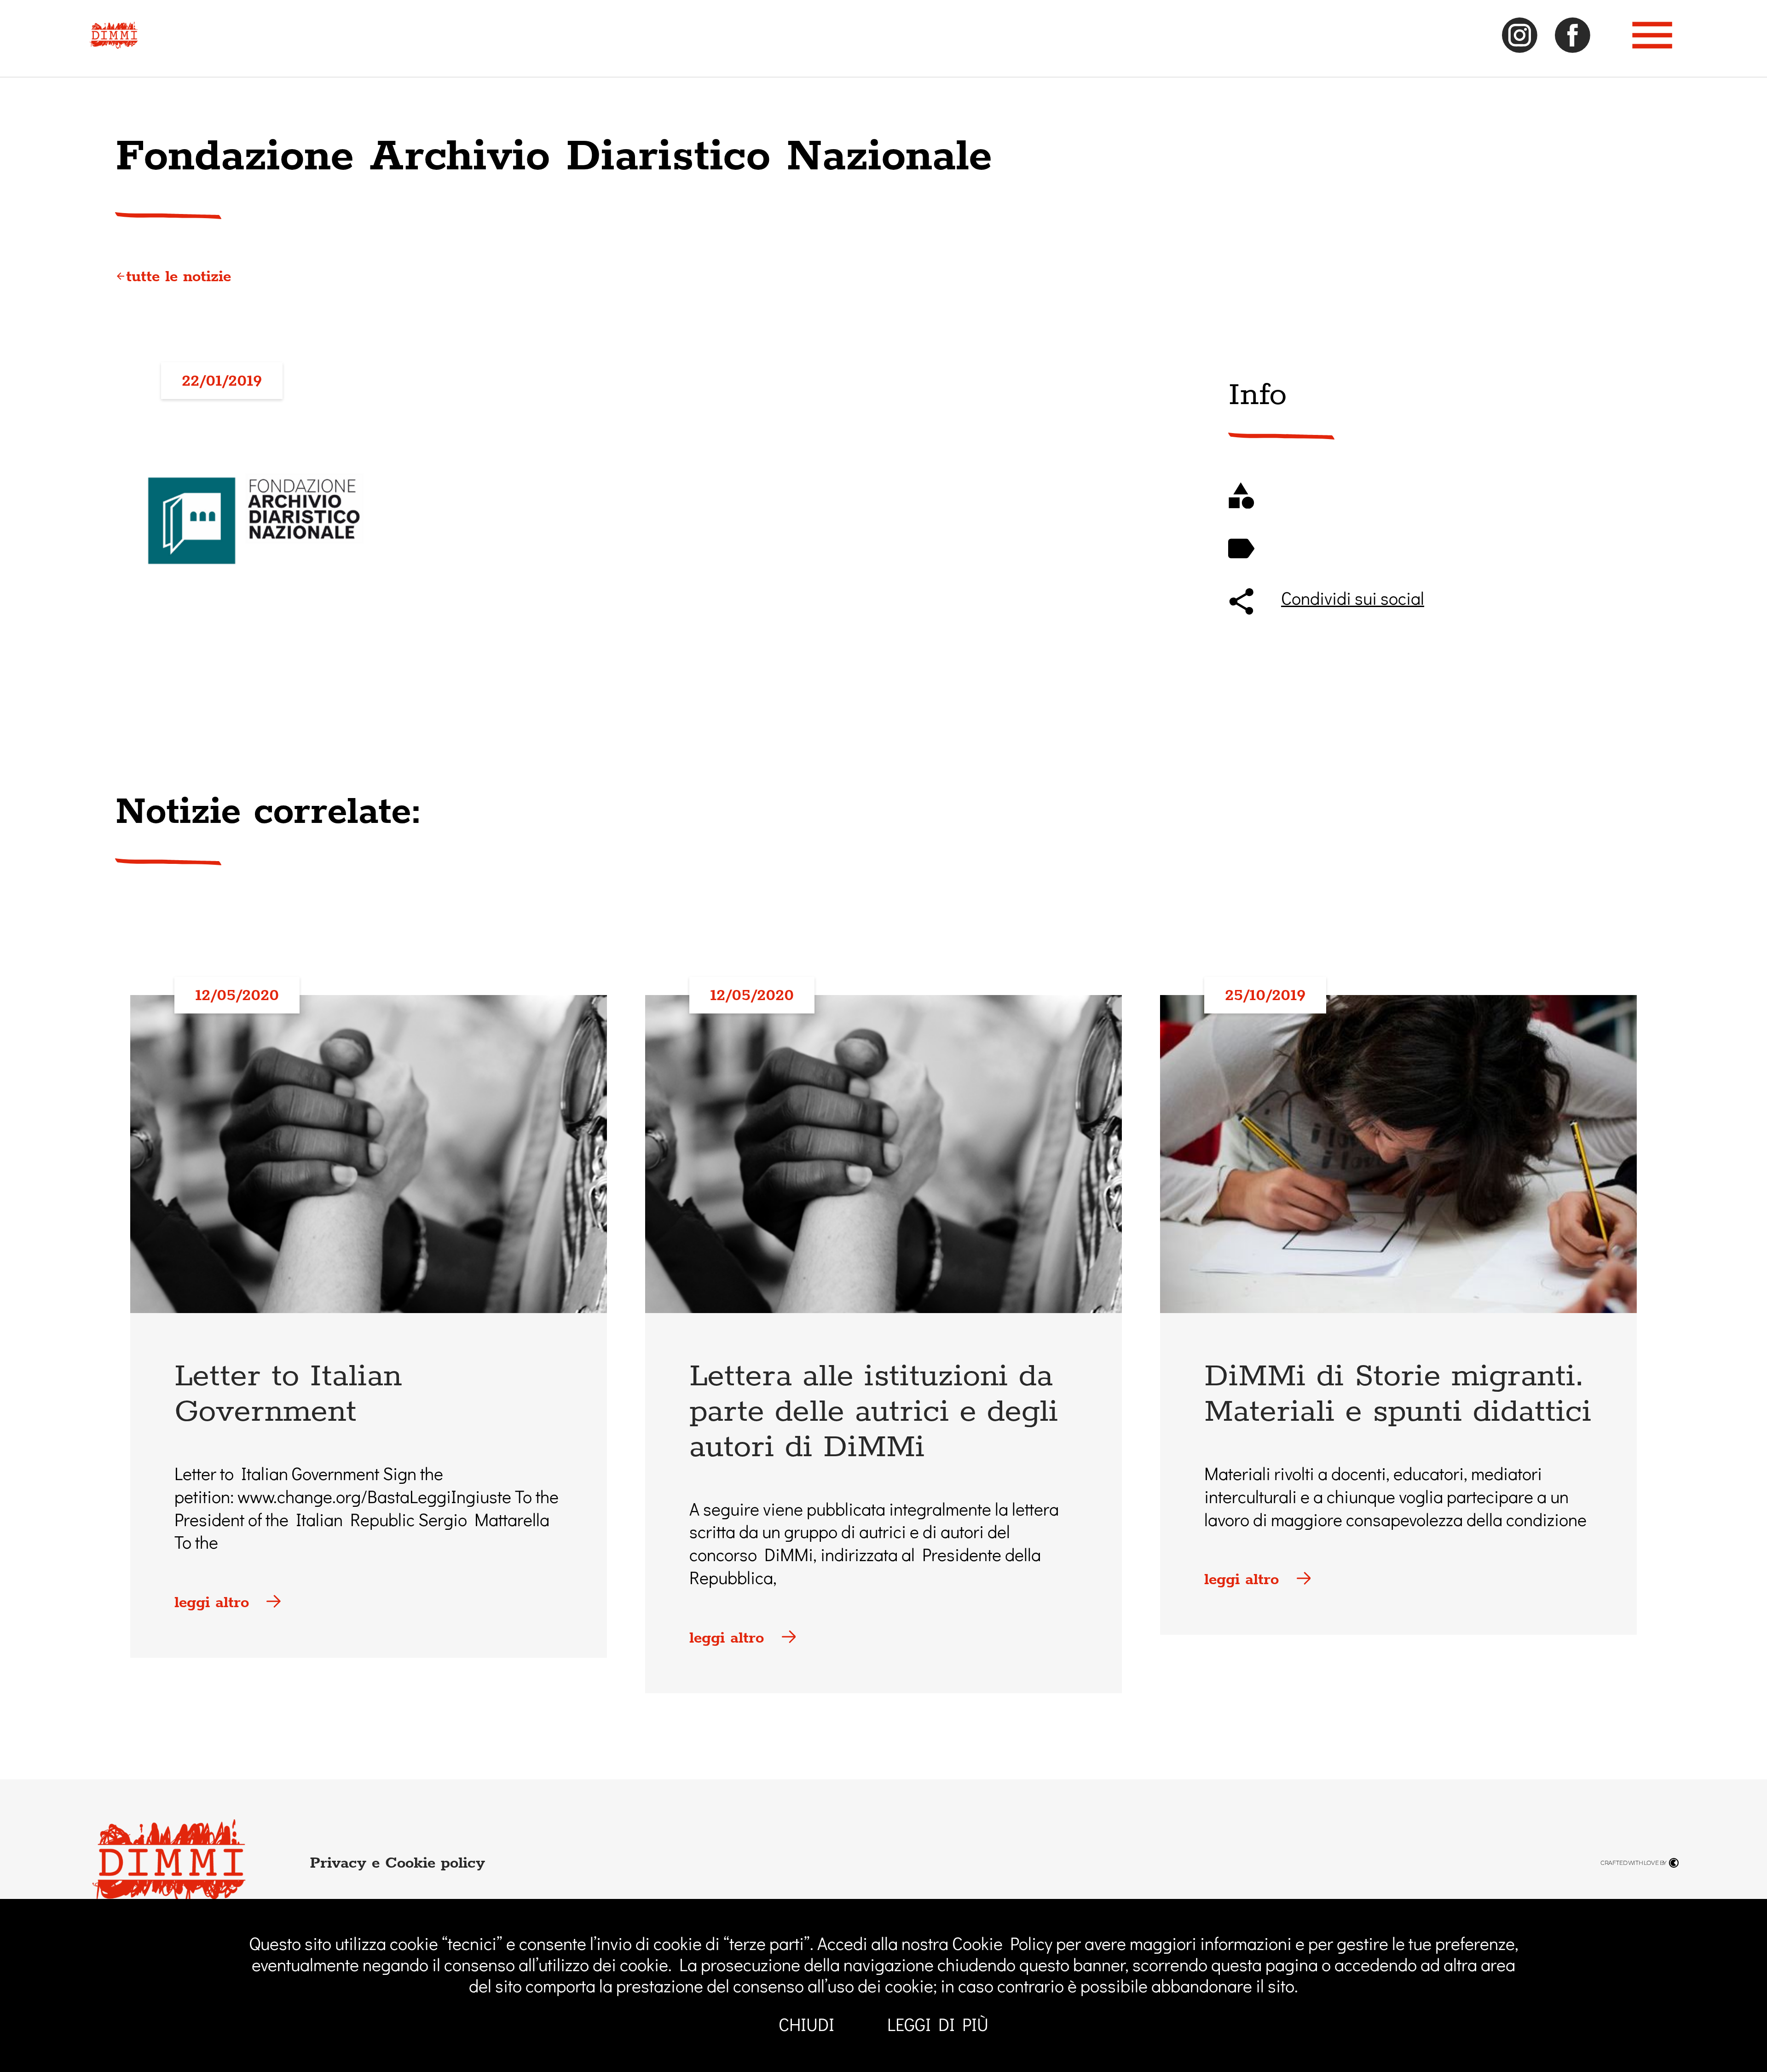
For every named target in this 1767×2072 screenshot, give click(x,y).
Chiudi (806, 2026)
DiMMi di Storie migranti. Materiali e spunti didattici (1398, 1392)
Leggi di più (938, 2026)
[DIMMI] (113, 43)
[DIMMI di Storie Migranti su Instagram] (1520, 48)
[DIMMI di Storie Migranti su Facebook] (1573, 48)
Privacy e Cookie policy (397, 1862)
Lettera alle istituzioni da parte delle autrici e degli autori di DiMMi (874, 1410)
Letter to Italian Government (288, 1392)
